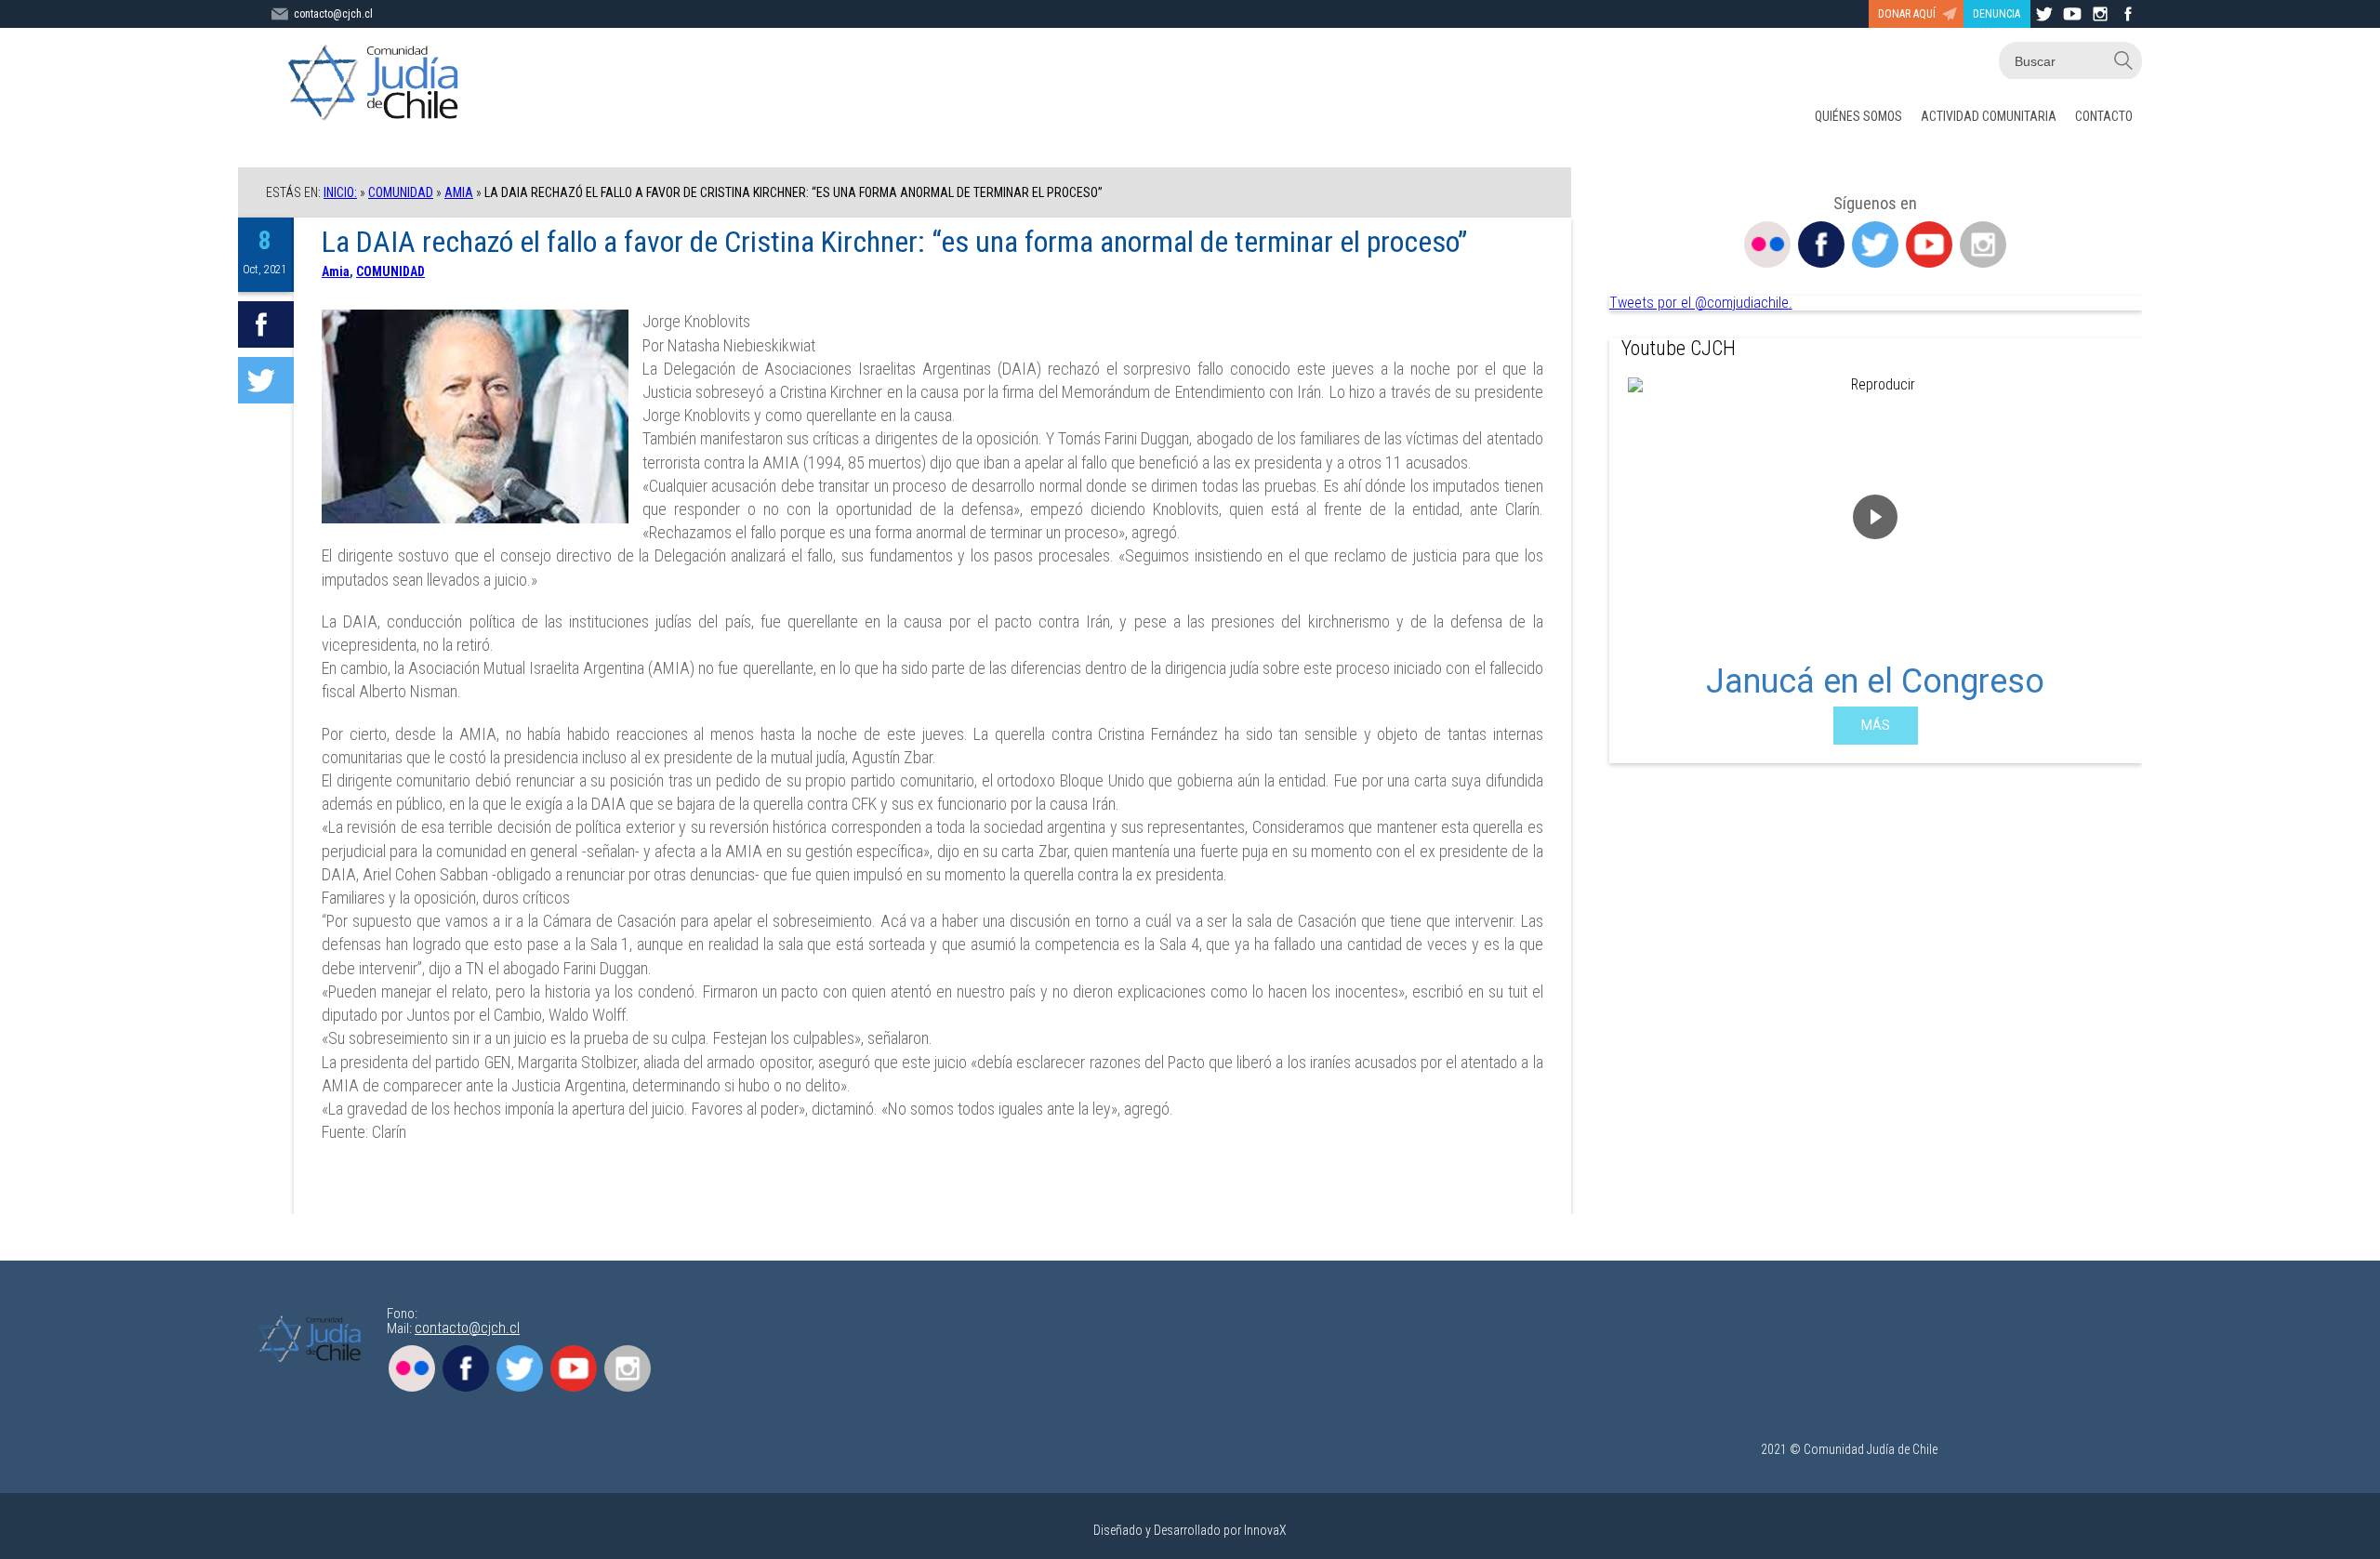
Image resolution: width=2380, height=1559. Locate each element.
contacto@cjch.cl (333, 14)
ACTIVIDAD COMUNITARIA (1989, 116)
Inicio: (340, 192)
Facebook (1821, 244)
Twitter (1875, 244)
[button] (1638, 562)
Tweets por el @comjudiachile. (1701, 303)
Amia (459, 192)
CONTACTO (2104, 116)
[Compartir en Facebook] (266, 324)
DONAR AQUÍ (1907, 14)
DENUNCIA (1997, 14)
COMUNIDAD (401, 192)
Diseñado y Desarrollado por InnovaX (1190, 1530)
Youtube (1929, 244)
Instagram (1983, 244)
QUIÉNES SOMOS (1858, 116)
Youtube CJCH (1679, 348)
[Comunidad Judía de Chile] (377, 84)
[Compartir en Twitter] (266, 380)
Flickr (1767, 244)
